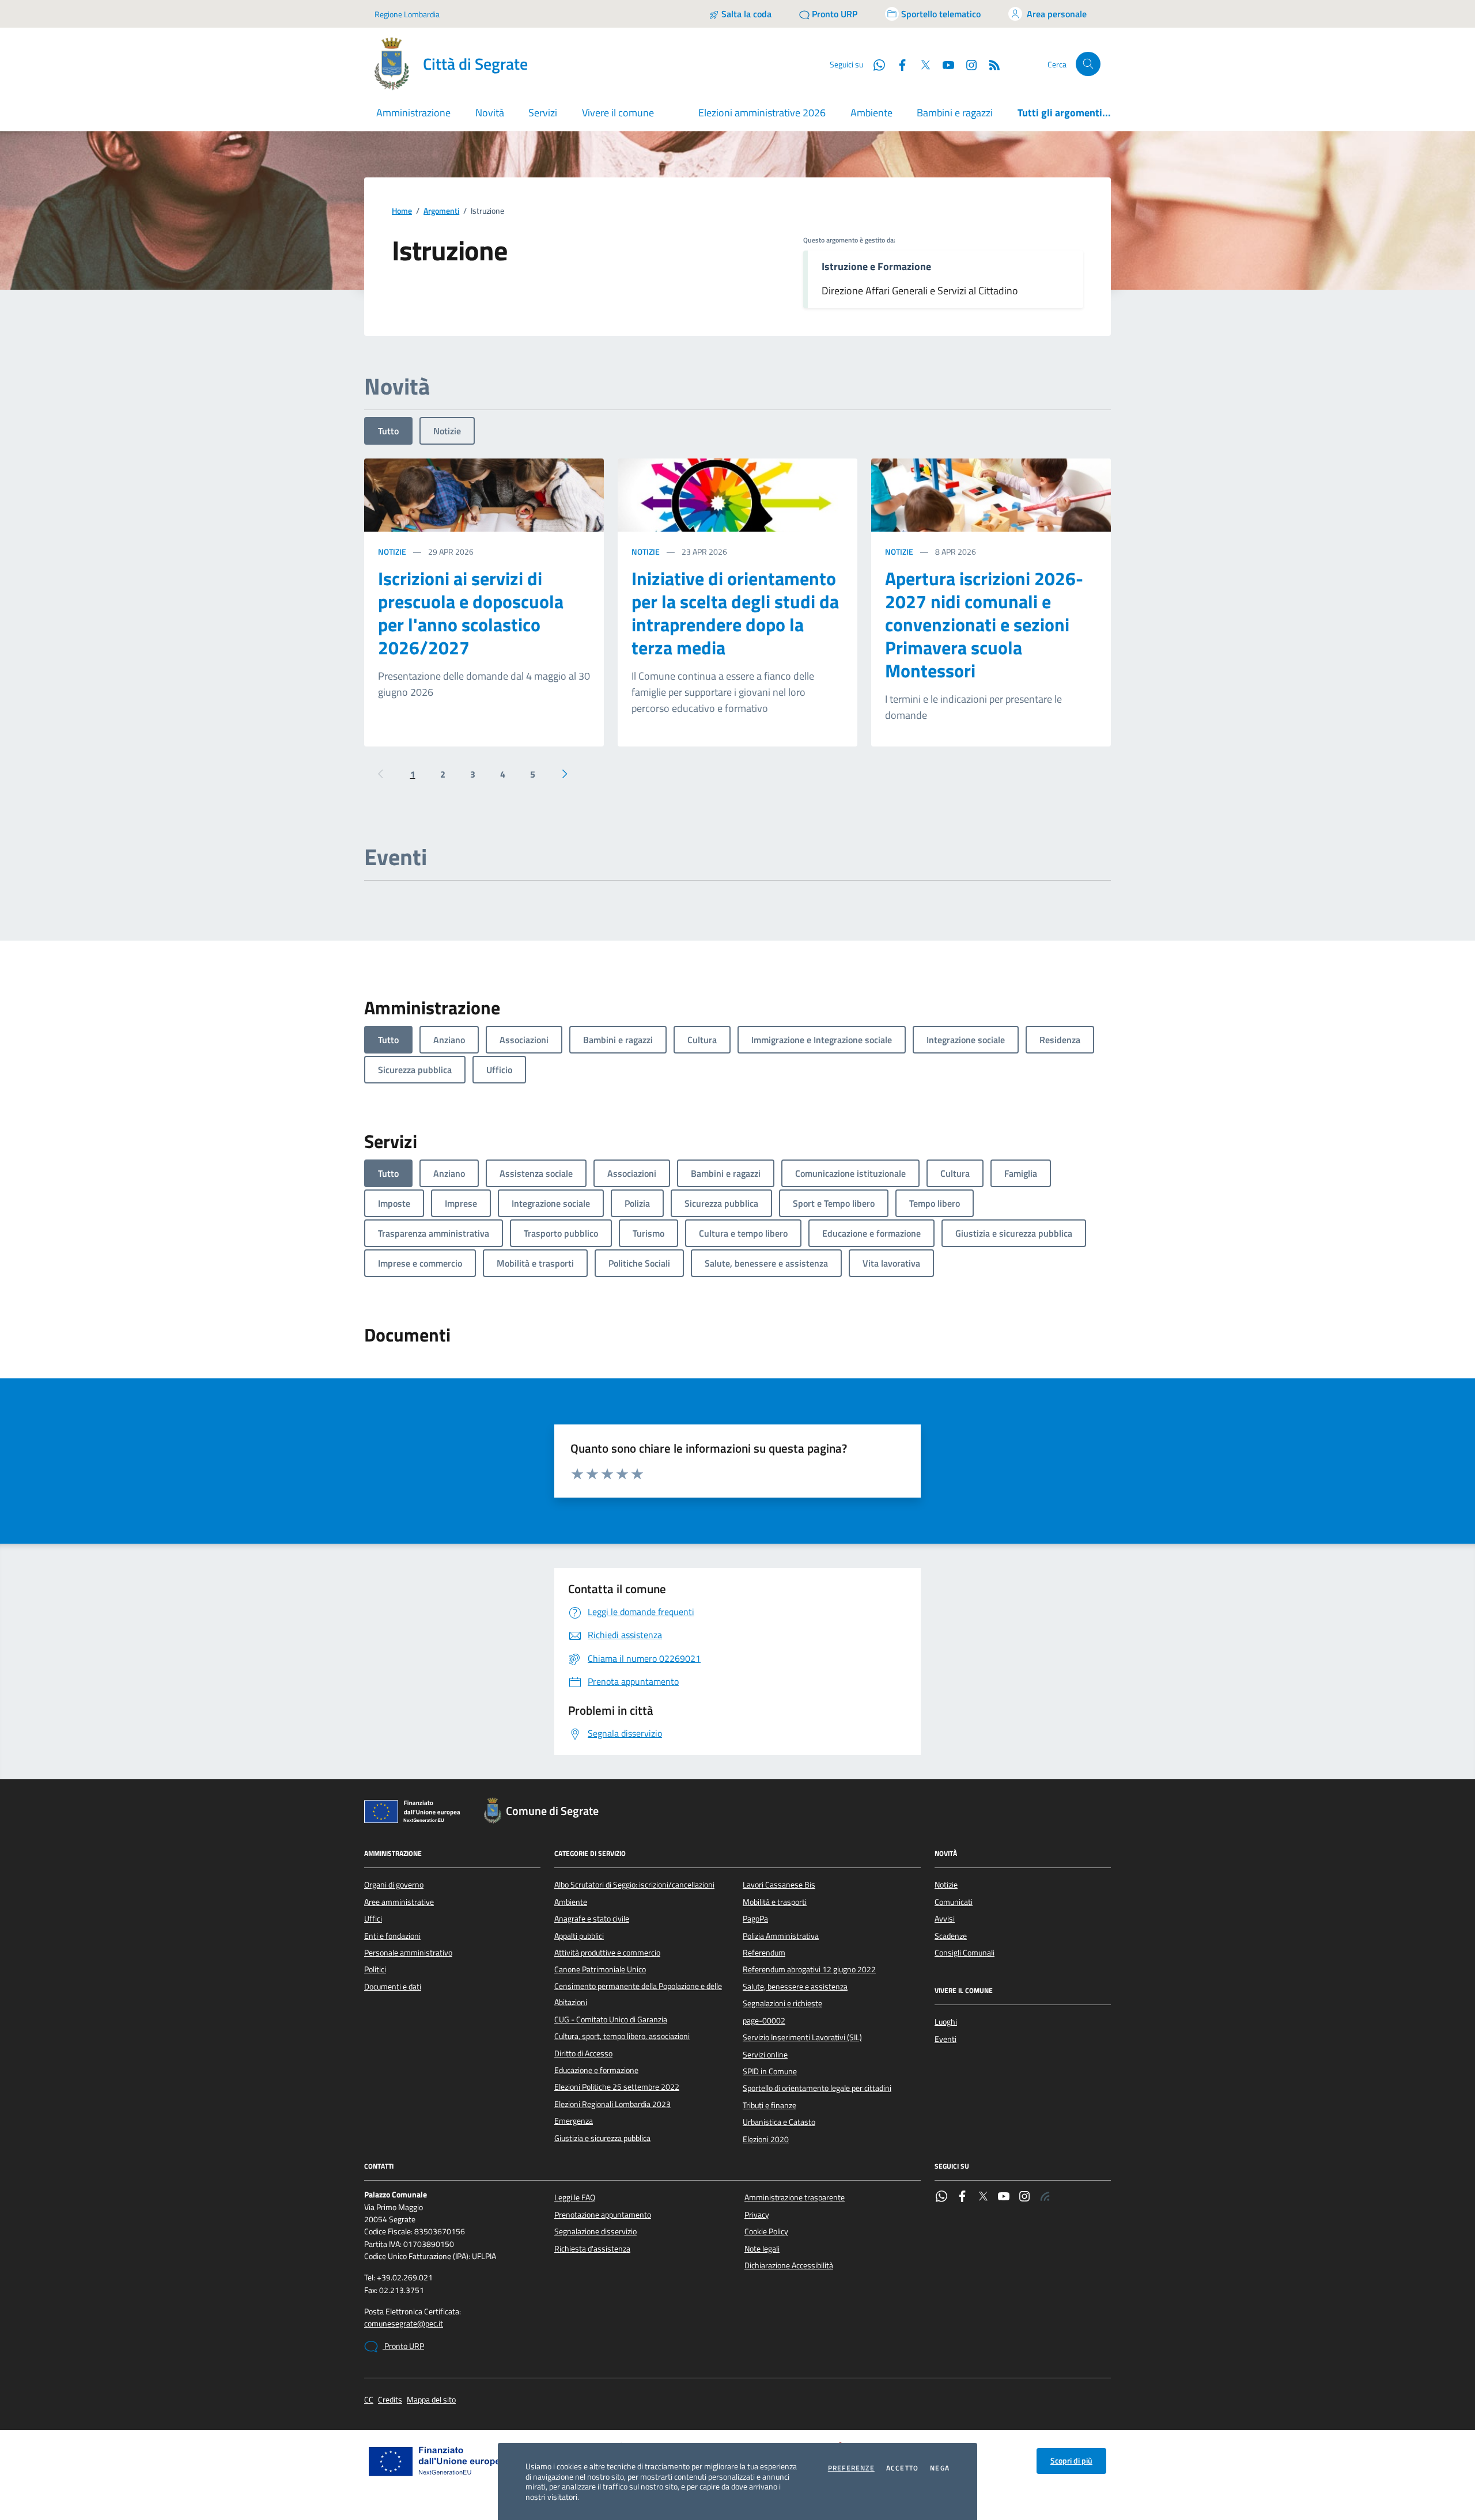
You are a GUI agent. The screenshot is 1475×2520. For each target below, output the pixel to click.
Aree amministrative (399, 1902)
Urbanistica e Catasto (779, 2122)
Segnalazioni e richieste (782, 2003)
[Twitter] (983, 2197)
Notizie (447, 431)
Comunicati (954, 1902)
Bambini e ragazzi (955, 113)
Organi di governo (394, 1885)
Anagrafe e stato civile (592, 1919)
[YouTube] (1004, 2197)
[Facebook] (962, 2197)
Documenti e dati (393, 1987)
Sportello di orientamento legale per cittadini (817, 2088)
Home (402, 211)
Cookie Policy (766, 2231)
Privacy (757, 2215)
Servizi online (765, 2055)
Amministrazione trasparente (795, 2197)
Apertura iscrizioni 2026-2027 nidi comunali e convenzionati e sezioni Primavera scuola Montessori (984, 624)
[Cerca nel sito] (1088, 64)
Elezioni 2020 (766, 2139)
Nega (940, 2468)
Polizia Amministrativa (781, 1936)
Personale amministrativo (408, 1953)
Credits (390, 2400)
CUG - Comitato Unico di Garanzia (611, 2019)
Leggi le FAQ (575, 2197)
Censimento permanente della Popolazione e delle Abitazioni (638, 1994)
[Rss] (1045, 2197)
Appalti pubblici (579, 1936)
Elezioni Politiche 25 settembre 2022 (617, 2087)
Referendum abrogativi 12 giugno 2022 (809, 1969)
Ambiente (871, 113)
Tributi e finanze (769, 2105)
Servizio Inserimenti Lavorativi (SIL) (802, 2037)
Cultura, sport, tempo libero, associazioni (622, 2036)
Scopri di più (1071, 2461)
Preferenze (851, 2468)
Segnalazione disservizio (595, 2231)
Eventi (945, 2039)
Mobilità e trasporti (775, 1902)
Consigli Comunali (965, 1953)
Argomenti (441, 211)
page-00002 (764, 2021)
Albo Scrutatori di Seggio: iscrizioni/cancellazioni (634, 1885)
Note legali (762, 2249)
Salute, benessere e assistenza (795, 1987)
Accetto (902, 2468)
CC (369, 2400)
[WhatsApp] (941, 2197)
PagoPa (755, 1919)
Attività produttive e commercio (607, 1953)
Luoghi (946, 2022)
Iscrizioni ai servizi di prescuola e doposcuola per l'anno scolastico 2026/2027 (471, 613)
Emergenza (574, 2121)
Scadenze (951, 1936)
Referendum (764, 1953)
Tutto (388, 431)
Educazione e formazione (596, 2070)
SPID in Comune (770, 2071)
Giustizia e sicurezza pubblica (602, 2138)
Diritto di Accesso (583, 2053)
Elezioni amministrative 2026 (762, 113)
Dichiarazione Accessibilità (789, 2265)
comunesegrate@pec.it (404, 2324)
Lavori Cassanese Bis (779, 1885)
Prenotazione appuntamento (603, 2215)
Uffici (373, 1919)
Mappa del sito (431, 2400)
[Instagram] (967, 64)
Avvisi (945, 1919)
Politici (375, 1969)
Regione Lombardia (407, 14)
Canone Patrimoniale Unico (600, 1969)
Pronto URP (403, 2346)
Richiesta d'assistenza (592, 2249)
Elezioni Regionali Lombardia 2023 (612, 2104)
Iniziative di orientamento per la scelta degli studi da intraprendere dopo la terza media (735, 613)
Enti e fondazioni (392, 1936)
